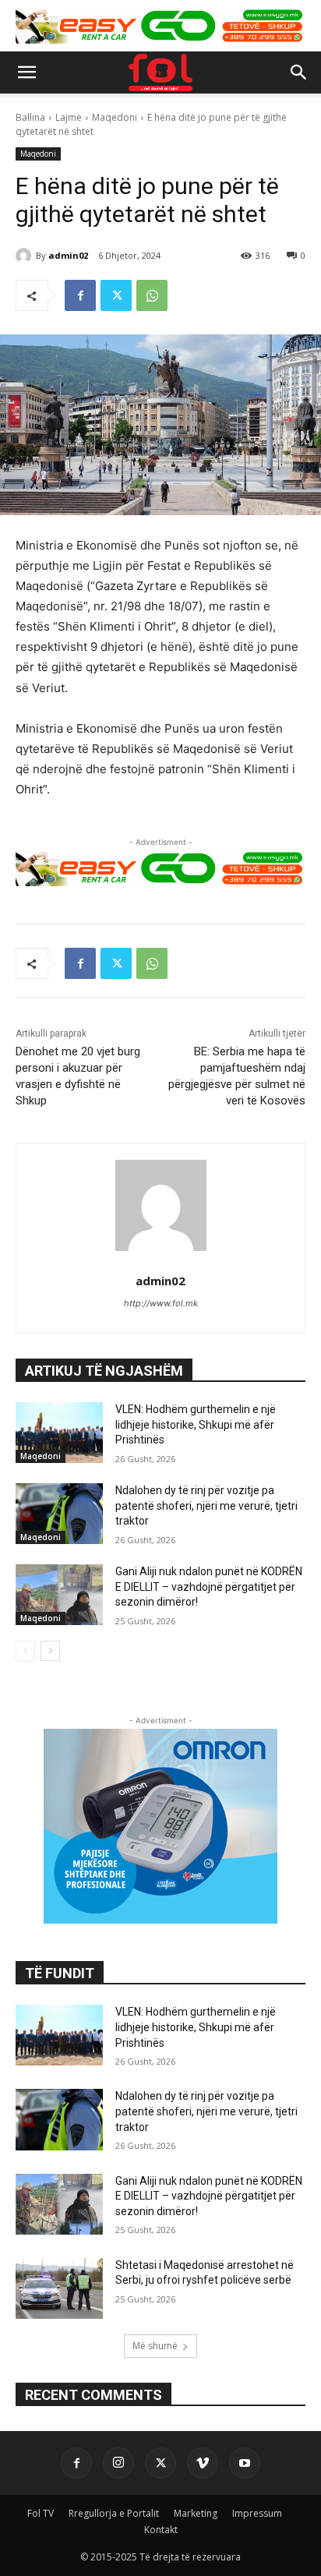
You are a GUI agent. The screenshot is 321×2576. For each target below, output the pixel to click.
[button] (26, 72)
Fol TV (41, 2513)
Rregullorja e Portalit (114, 2513)
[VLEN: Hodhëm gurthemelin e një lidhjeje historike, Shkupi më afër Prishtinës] (59, 1433)
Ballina (30, 117)
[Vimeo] (203, 2463)
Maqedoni (115, 117)
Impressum (257, 2513)
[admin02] (26, 256)
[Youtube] (245, 2463)
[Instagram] (118, 2463)
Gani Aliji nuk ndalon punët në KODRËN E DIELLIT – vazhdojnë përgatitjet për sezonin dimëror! (209, 1587)
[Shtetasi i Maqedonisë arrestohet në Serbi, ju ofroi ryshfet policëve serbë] (59, 2288)
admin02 (68, 255)
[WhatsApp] (152, 295)
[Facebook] (80, 295)
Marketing (196, 2513)
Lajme (69, 117)
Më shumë (155, 2346)
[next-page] (50, 1651)
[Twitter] (116, 295)
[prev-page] (25, 1651)
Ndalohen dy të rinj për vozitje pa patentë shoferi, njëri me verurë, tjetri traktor (206, 1505)
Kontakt (161, 2530)
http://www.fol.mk (161, 1303)
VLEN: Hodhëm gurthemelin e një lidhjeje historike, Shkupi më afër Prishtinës (196, 1424)
